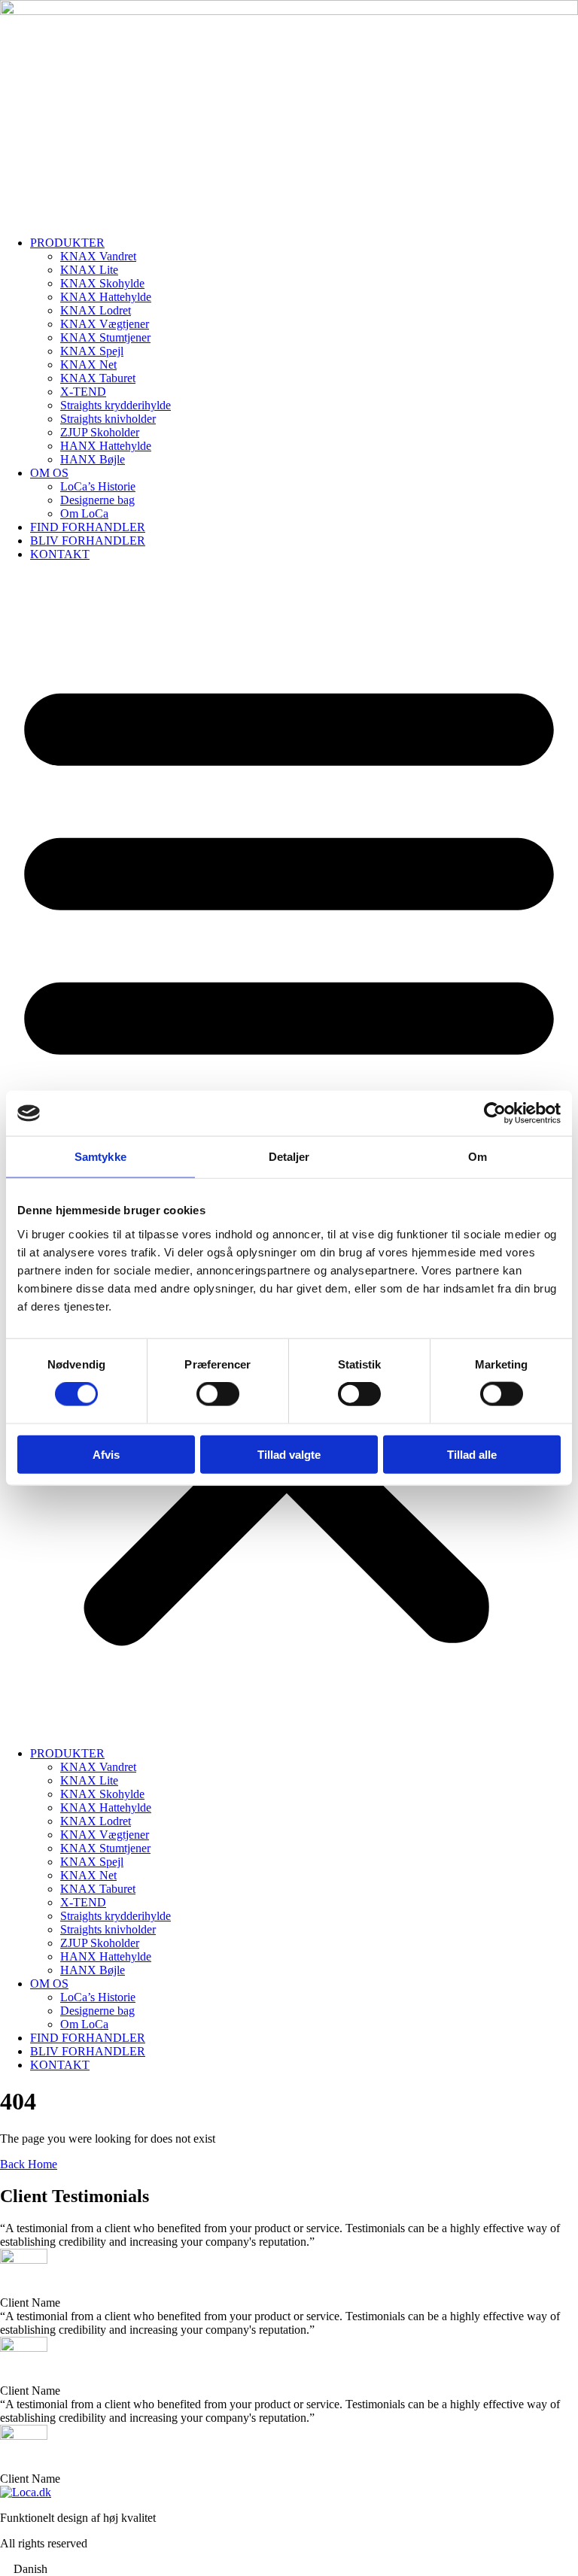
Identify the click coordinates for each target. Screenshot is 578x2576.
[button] (289, 2569)
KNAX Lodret (96, 310)
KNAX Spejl (92, 351)
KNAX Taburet (98, 378)
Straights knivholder (108, 419)
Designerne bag (97, 500)
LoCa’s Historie (98, 486)
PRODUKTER (67, 243)
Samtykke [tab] (100, 1157)
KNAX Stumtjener (105, 337)
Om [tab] (478, 1157)
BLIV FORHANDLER (88, 541)
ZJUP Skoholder (100, 432)
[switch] (218, 1394)
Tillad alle (472, 1454)
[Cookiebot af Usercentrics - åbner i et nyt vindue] (495, 1113)
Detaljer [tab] (289, 1157)
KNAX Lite (89, 270)
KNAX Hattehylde (106, 297)
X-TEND (83, 392)
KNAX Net (88, 365)
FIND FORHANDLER (88, 527)
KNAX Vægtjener (105, 324)
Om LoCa (84, 513)
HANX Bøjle (93, 459)
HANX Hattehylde (106, 446)
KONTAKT (60, 554)
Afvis (106, 1454)
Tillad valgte (289, 1454)
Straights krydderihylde (116, 405)
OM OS (49, 473)
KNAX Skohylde (102, 283)
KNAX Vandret (98, 256)
